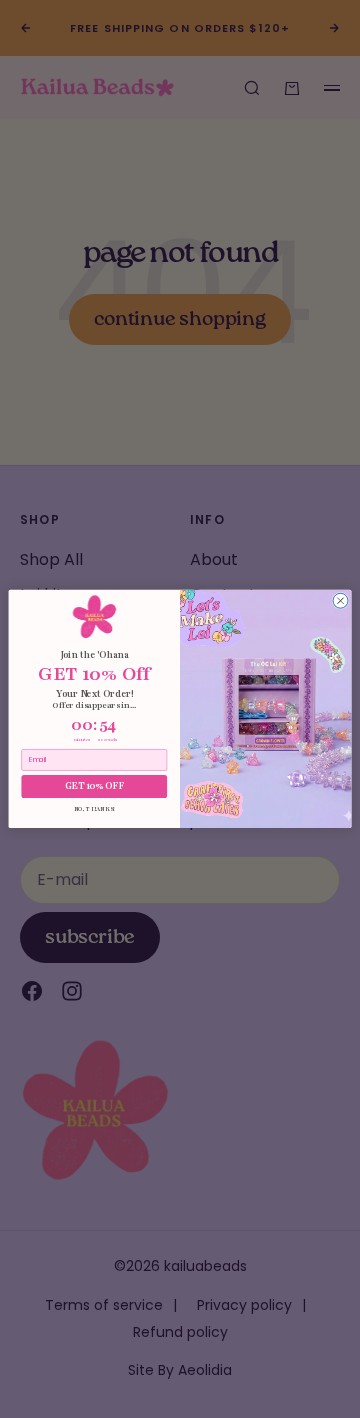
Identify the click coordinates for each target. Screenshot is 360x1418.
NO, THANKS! (95, 809)
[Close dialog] (340, 600)
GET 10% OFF (95, 786)
